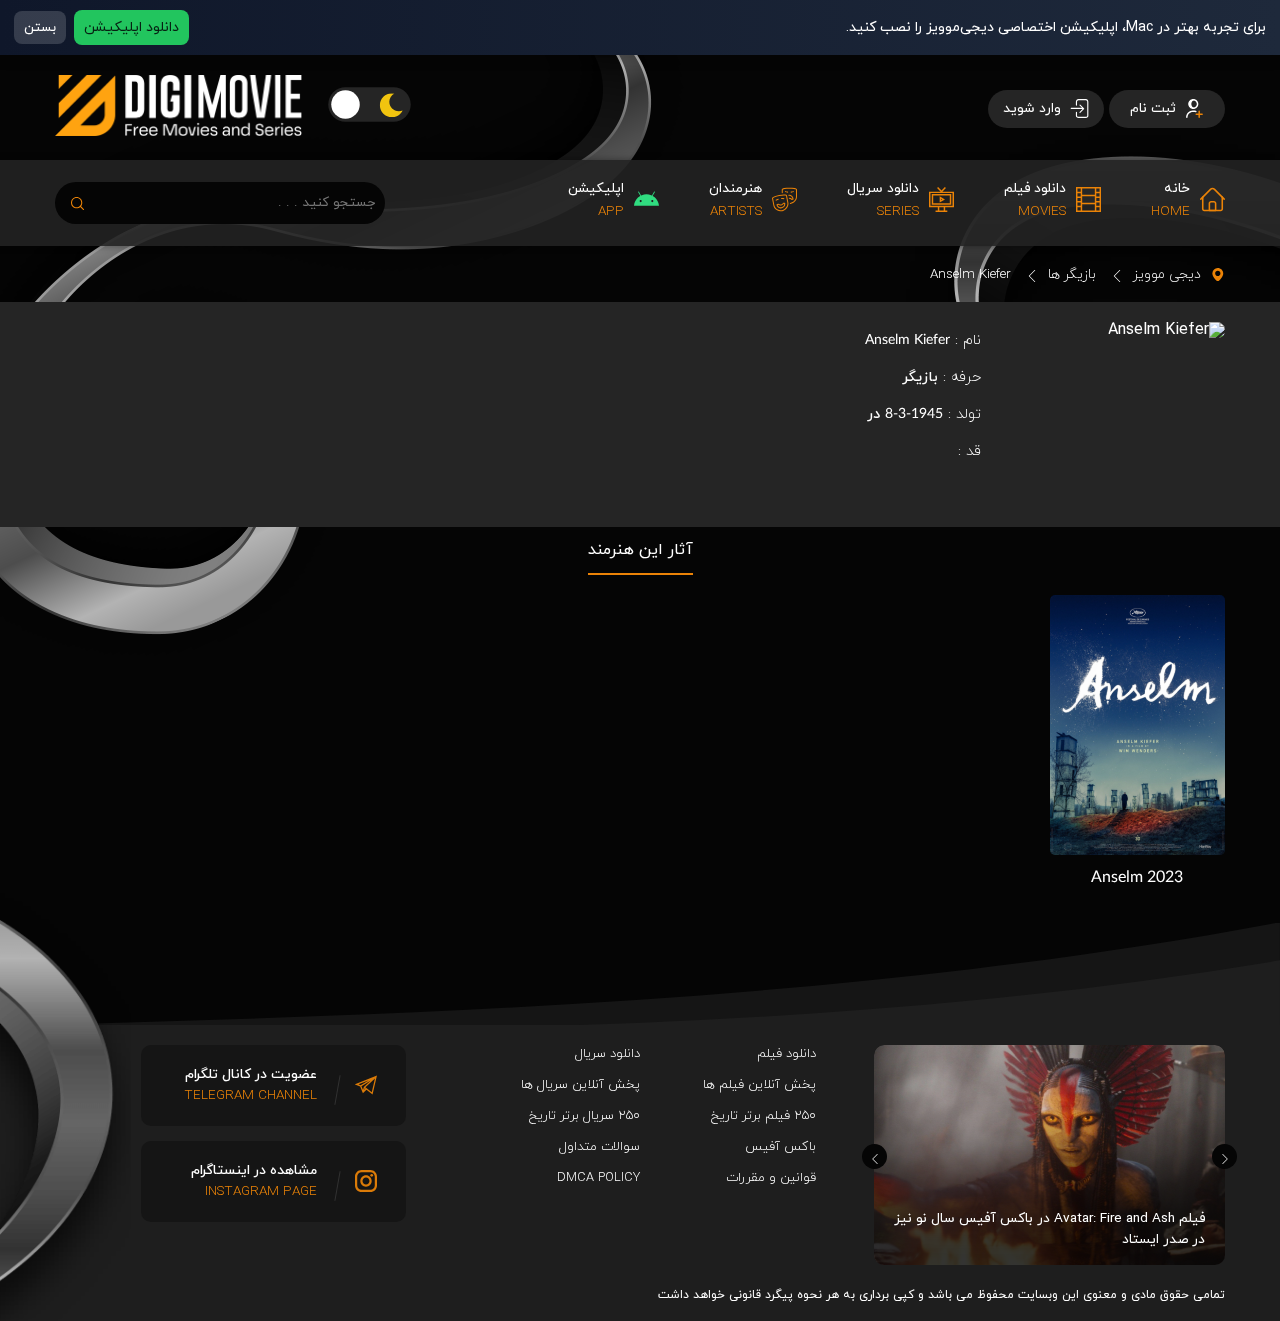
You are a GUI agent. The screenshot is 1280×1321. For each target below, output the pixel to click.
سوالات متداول (599, 1147)
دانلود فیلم (786, 1054)
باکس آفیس (780, 1147)
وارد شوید (1034, 108)
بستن (40, 27)
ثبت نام (1155, 108)
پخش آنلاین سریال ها (580, 1085)
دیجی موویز (1167, 274)
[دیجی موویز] (178, 152)
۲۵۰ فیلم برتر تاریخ (763, 1116)
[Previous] (874, 1156)
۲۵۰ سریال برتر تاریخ (584, 1116)
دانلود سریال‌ (607, 1054)
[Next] (1224, 1156)
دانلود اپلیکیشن (131, 27)
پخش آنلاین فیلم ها (759, 1085)
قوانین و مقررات (771, 1178)
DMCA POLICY (598, 1178)
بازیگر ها (1072, 274)
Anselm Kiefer (970, 274)
